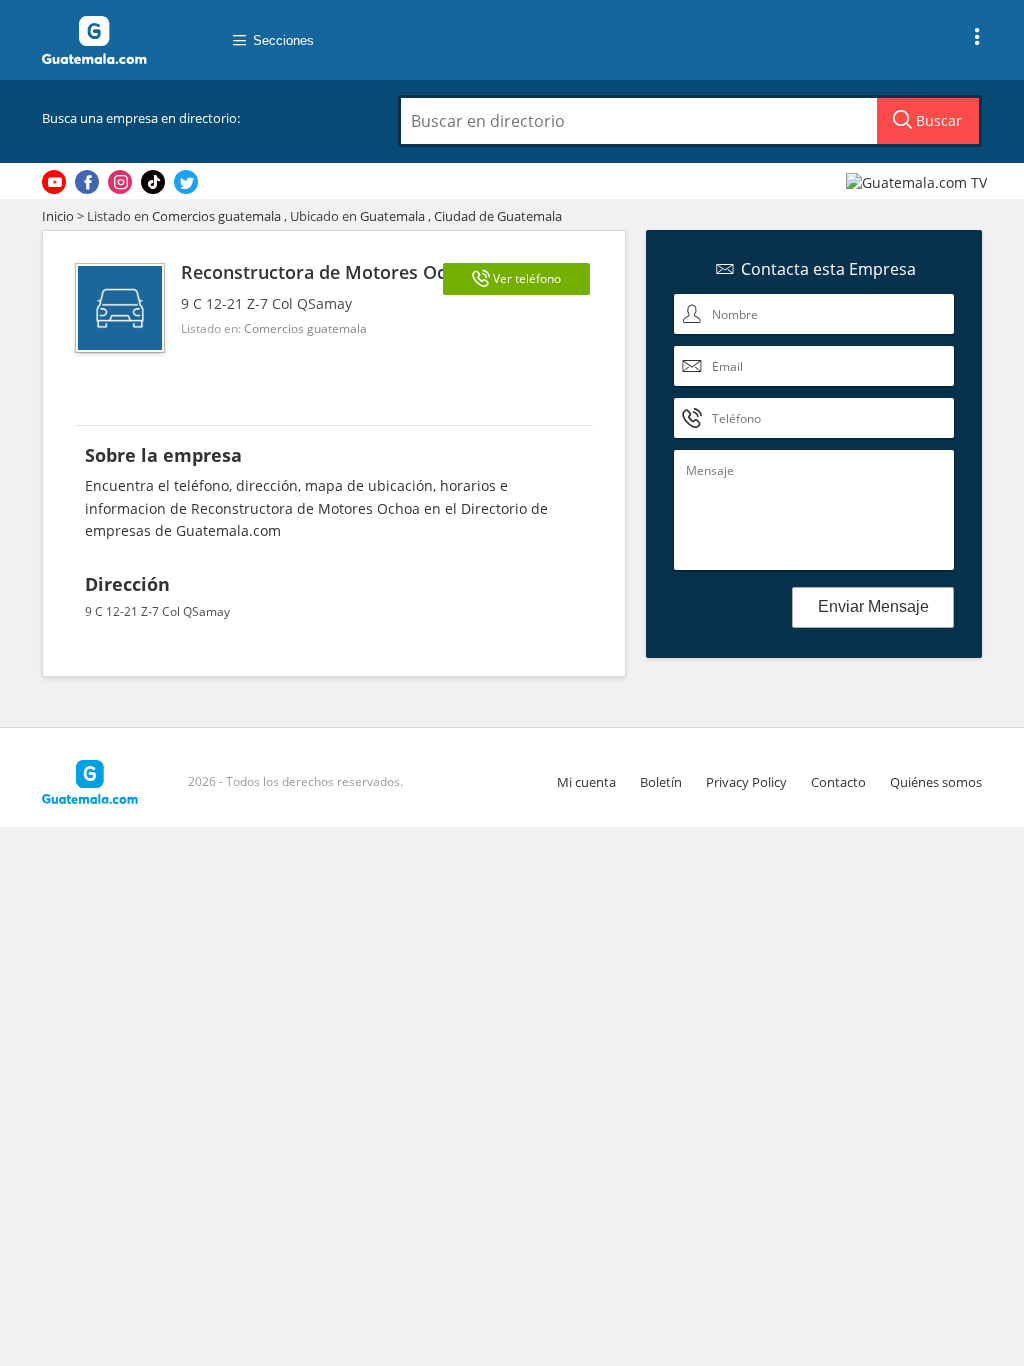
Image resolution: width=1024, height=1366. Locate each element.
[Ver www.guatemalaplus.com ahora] (919, 181)
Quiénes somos (936, 782)
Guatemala (392, 216)
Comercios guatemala (216, 216)
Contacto (838, 782)
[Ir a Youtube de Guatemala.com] (54, 182)
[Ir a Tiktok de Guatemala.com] (153, 182)
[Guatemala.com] (117, 40)
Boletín (661, 782)
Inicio (58, 216)
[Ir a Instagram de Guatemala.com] (120, 182)
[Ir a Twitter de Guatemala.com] (186, 182)
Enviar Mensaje (873, 606)
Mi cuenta (586, 782)
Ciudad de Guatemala (498, 216)
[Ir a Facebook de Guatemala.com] (87, 182)
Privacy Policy (746, 782)
